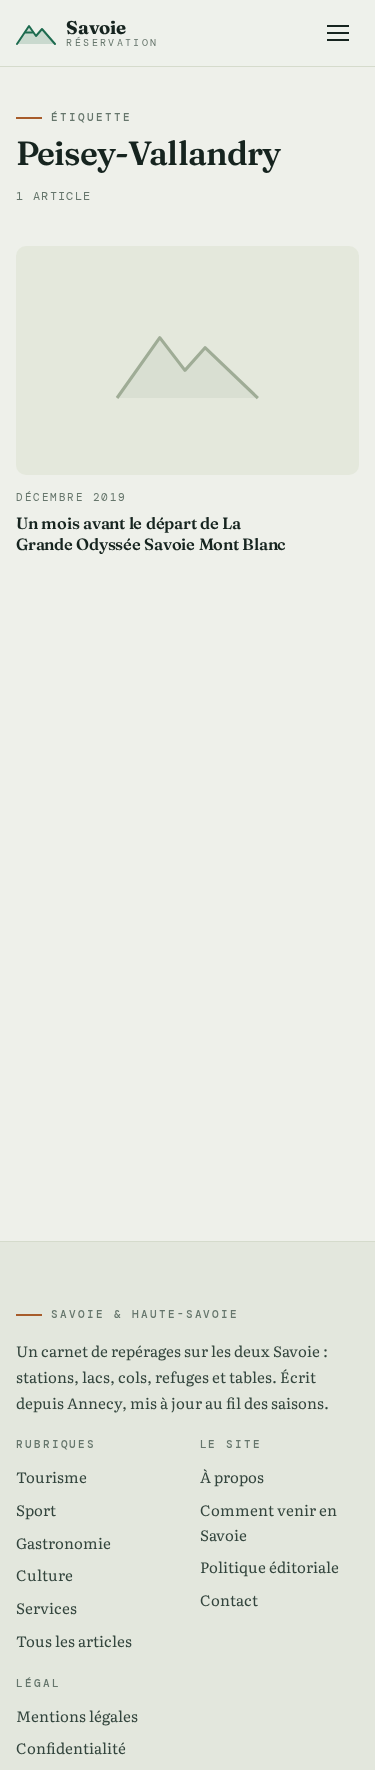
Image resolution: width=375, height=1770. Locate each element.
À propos (232, 1476)
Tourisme (51, 1476)
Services (46, 1607)
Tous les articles (74, 1640)
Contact (229, 1599)
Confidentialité (71, 1747)
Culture (44, 1574)
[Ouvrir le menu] (338, 32)
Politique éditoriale (269, 1566)
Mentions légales (77, 1715)
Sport (36, 1509)
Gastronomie (63, 1542)
